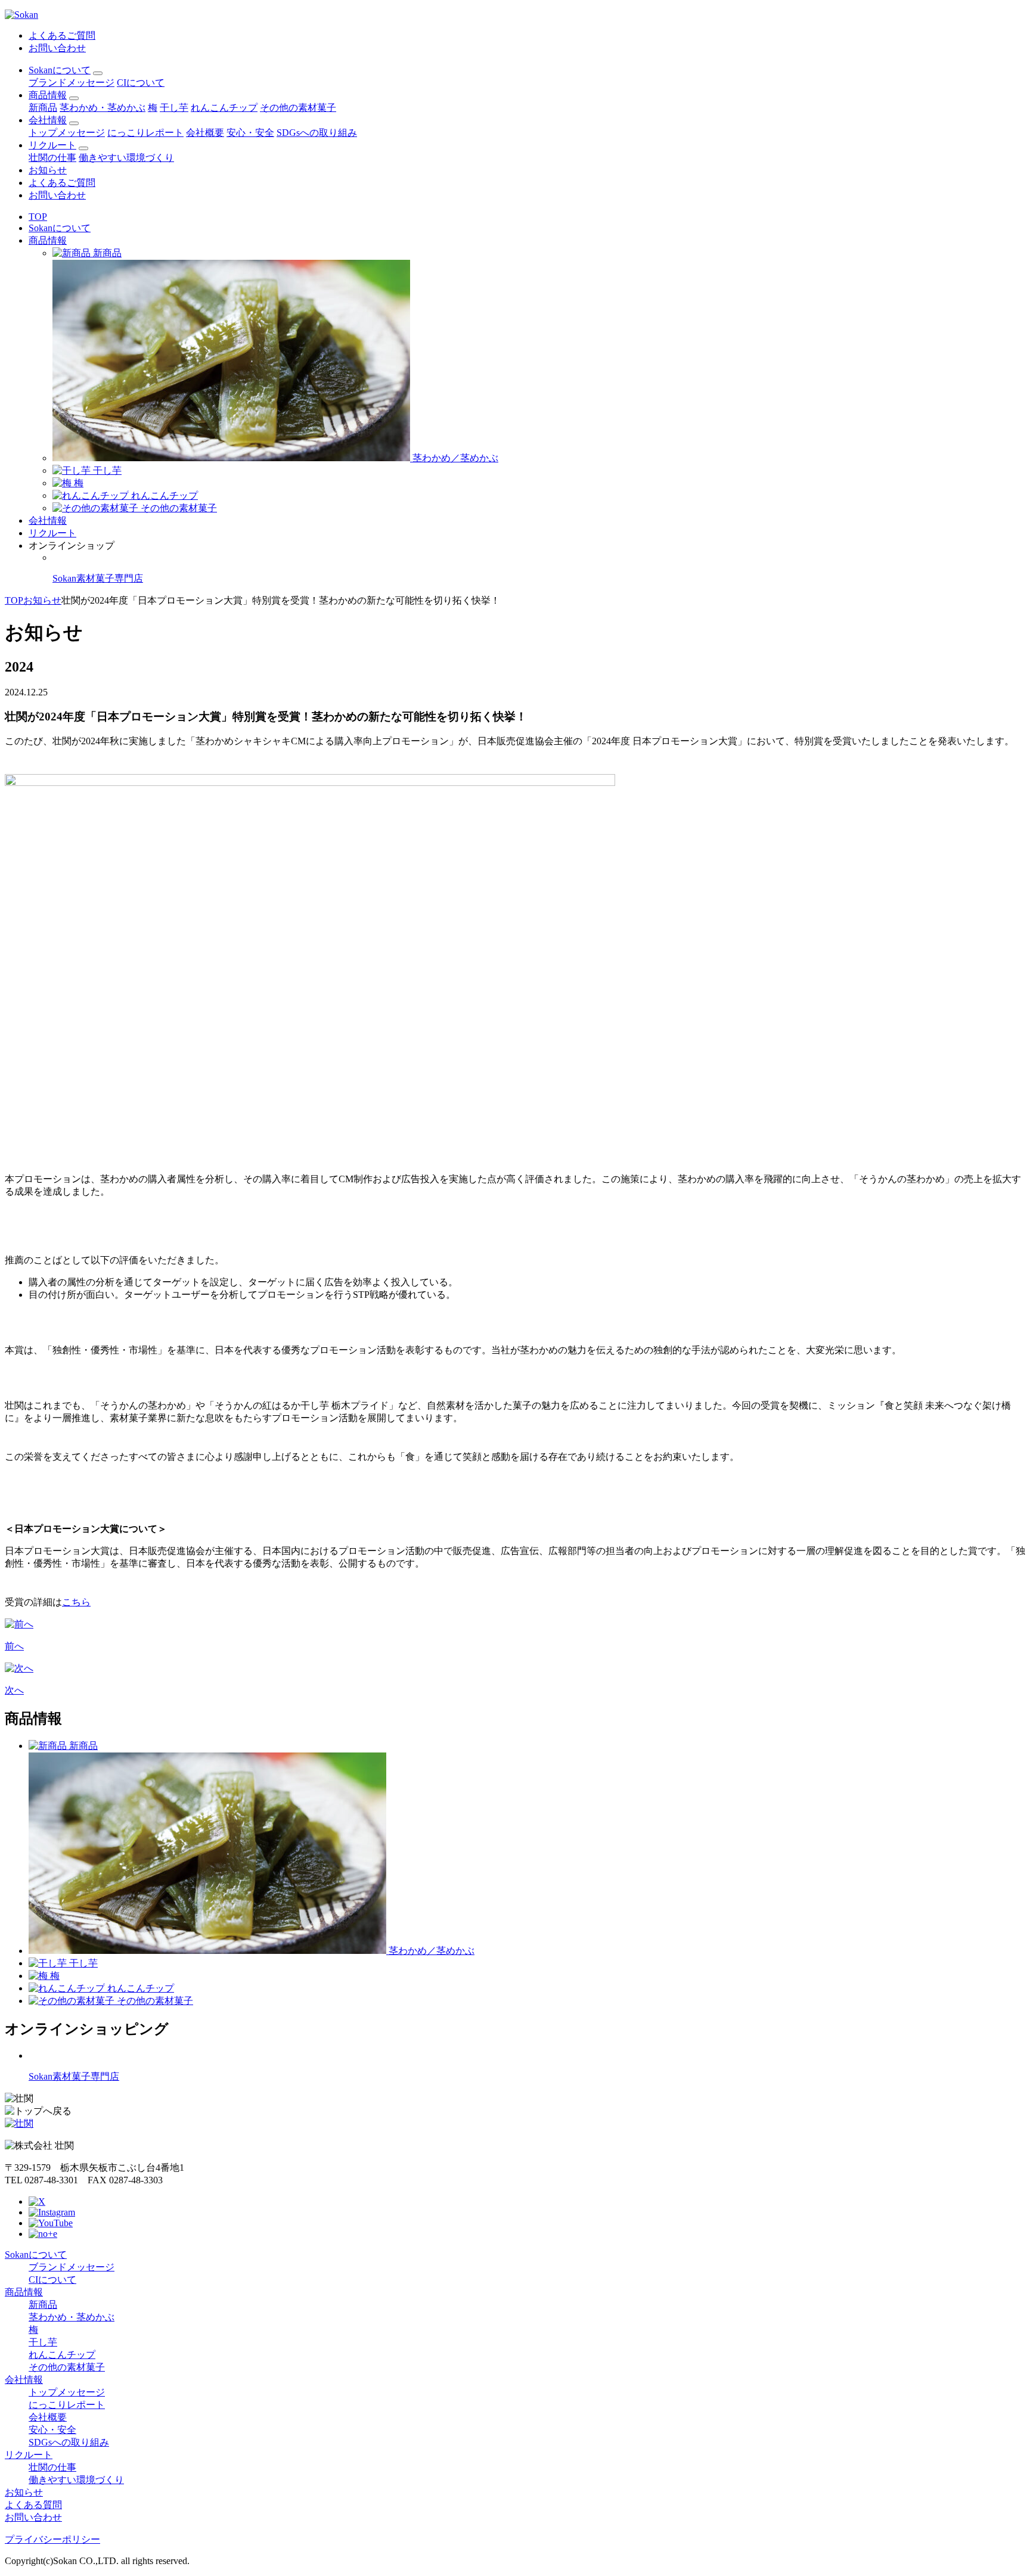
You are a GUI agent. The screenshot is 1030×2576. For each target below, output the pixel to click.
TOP (38, 217)
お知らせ (48, 170)
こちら (76, 1602)
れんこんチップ (224, 108)
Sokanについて (60, 70)
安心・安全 (250, 133)
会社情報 (48, 120)
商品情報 (48, 95)
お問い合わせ (57, 48)
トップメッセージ (67, 133)
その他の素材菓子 (298, 108)
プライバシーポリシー (52, 2539)
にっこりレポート (145, 133)
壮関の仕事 (52, 158)
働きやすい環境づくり (126, 158)
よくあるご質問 (62, 35)
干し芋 (174, 108)
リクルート (52, 145)
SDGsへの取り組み (317, 133)
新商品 (43, 108)
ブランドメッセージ (72, 83)
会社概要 (205, 133)
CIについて (141, 83)
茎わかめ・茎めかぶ (103, 108)
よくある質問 (33, 2505)
